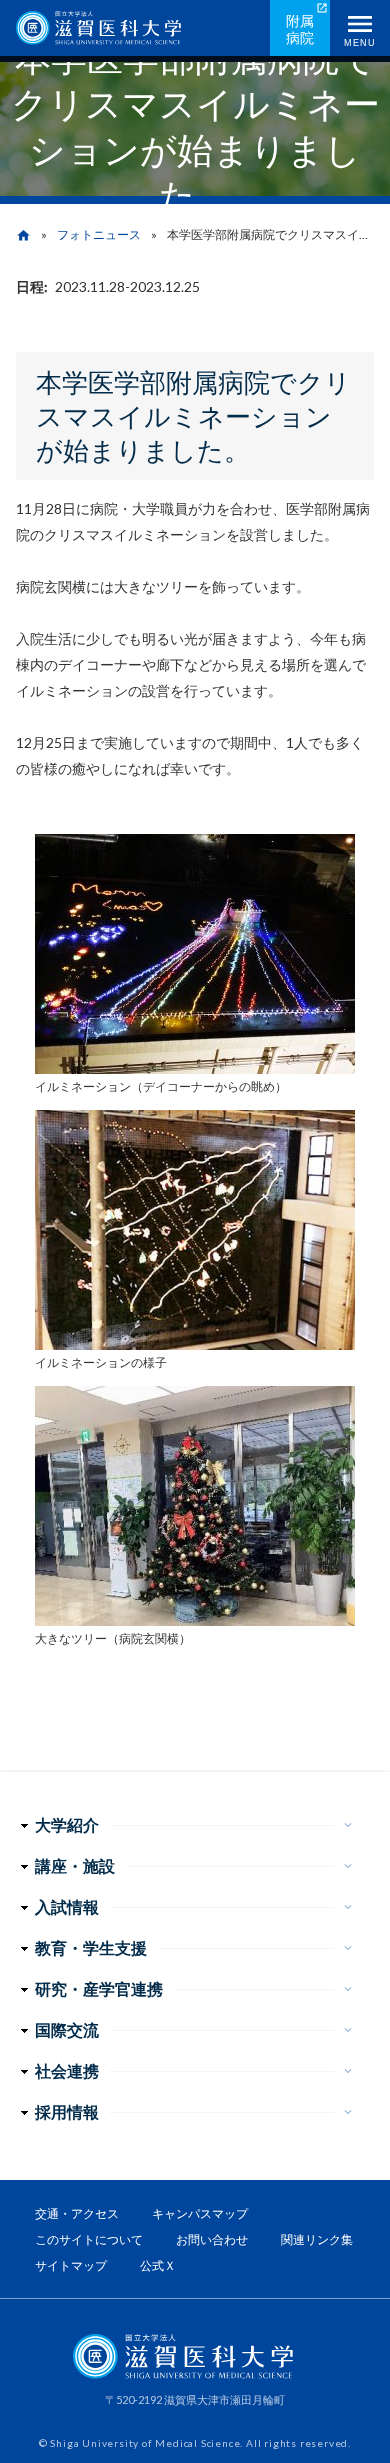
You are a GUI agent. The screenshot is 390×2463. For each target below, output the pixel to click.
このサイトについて (89, 2239)
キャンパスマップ (200, 2213)
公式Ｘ (158, 2265)
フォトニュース (99, 234)
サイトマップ (71, 2265)
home (23, 235)
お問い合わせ (212, 2239)
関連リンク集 (317, 2239)
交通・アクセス (77, 2213)
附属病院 (300, 29)
